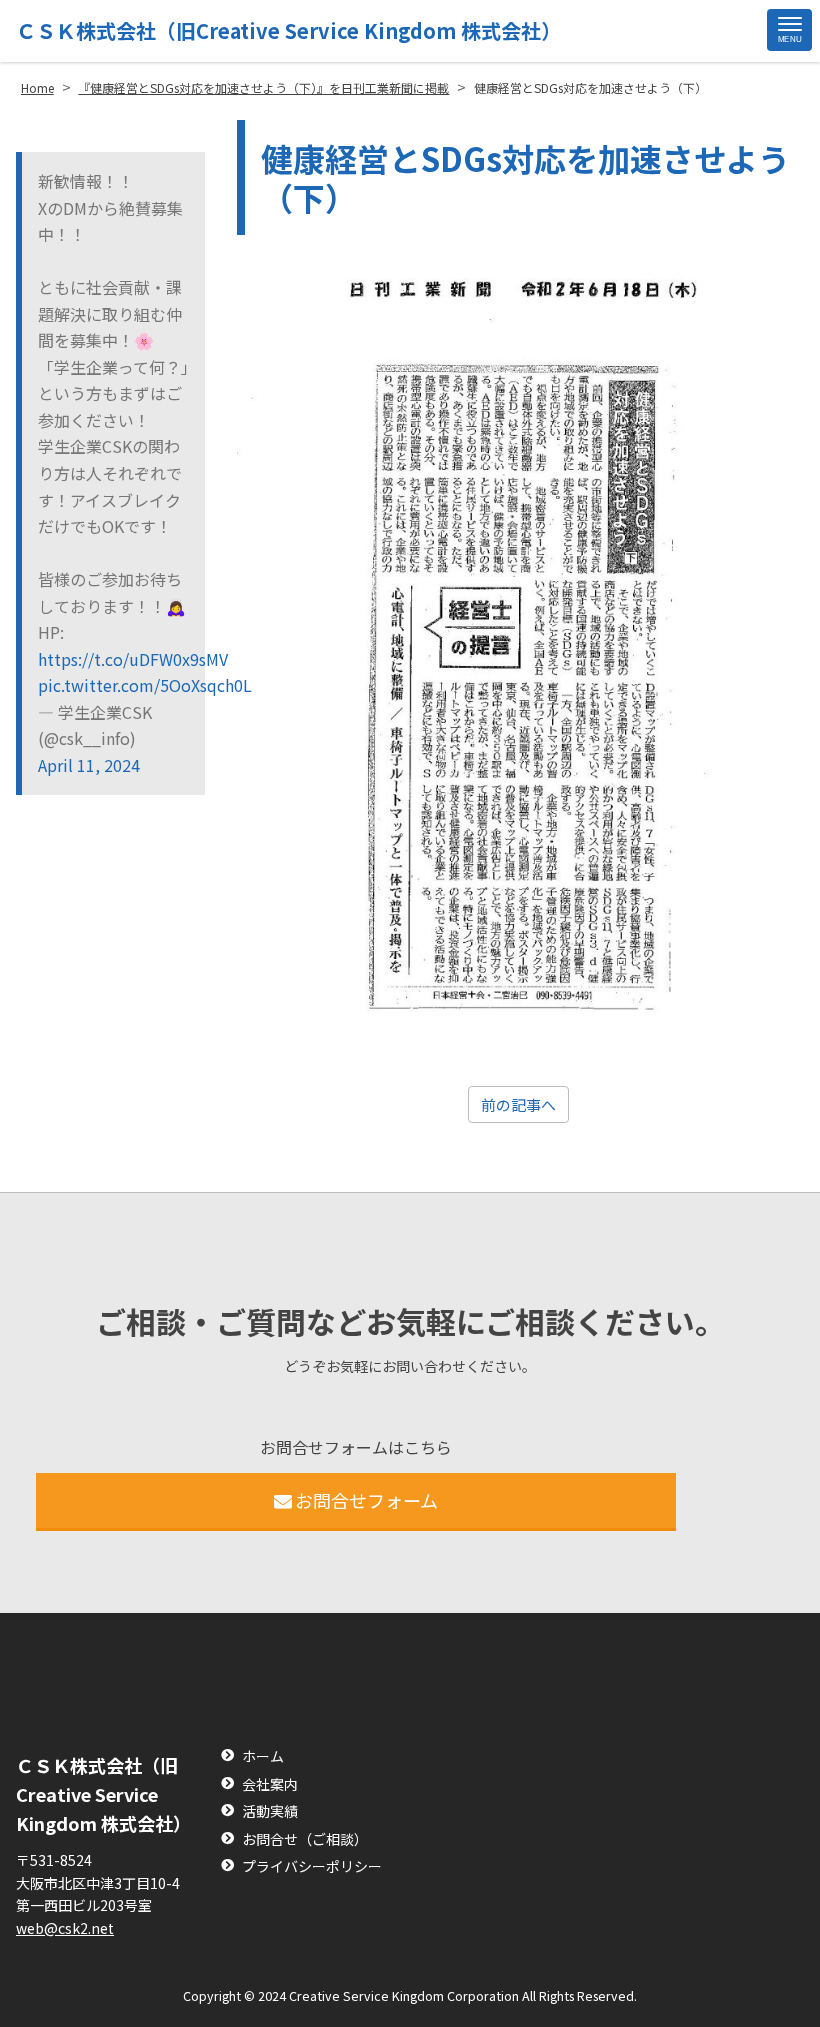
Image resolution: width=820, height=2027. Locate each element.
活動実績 (270, 1811)
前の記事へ (518, 1104)
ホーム (263, 1756)
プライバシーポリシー (312, 1866)
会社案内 (270, 1784)
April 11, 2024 (89, 765)
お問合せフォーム (366, 1500)
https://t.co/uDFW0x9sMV (113, 659)
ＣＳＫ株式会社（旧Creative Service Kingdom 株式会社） (288, 30)
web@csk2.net (65, 1928)
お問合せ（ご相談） (305, 1839)
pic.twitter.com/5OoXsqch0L (113, 685)
